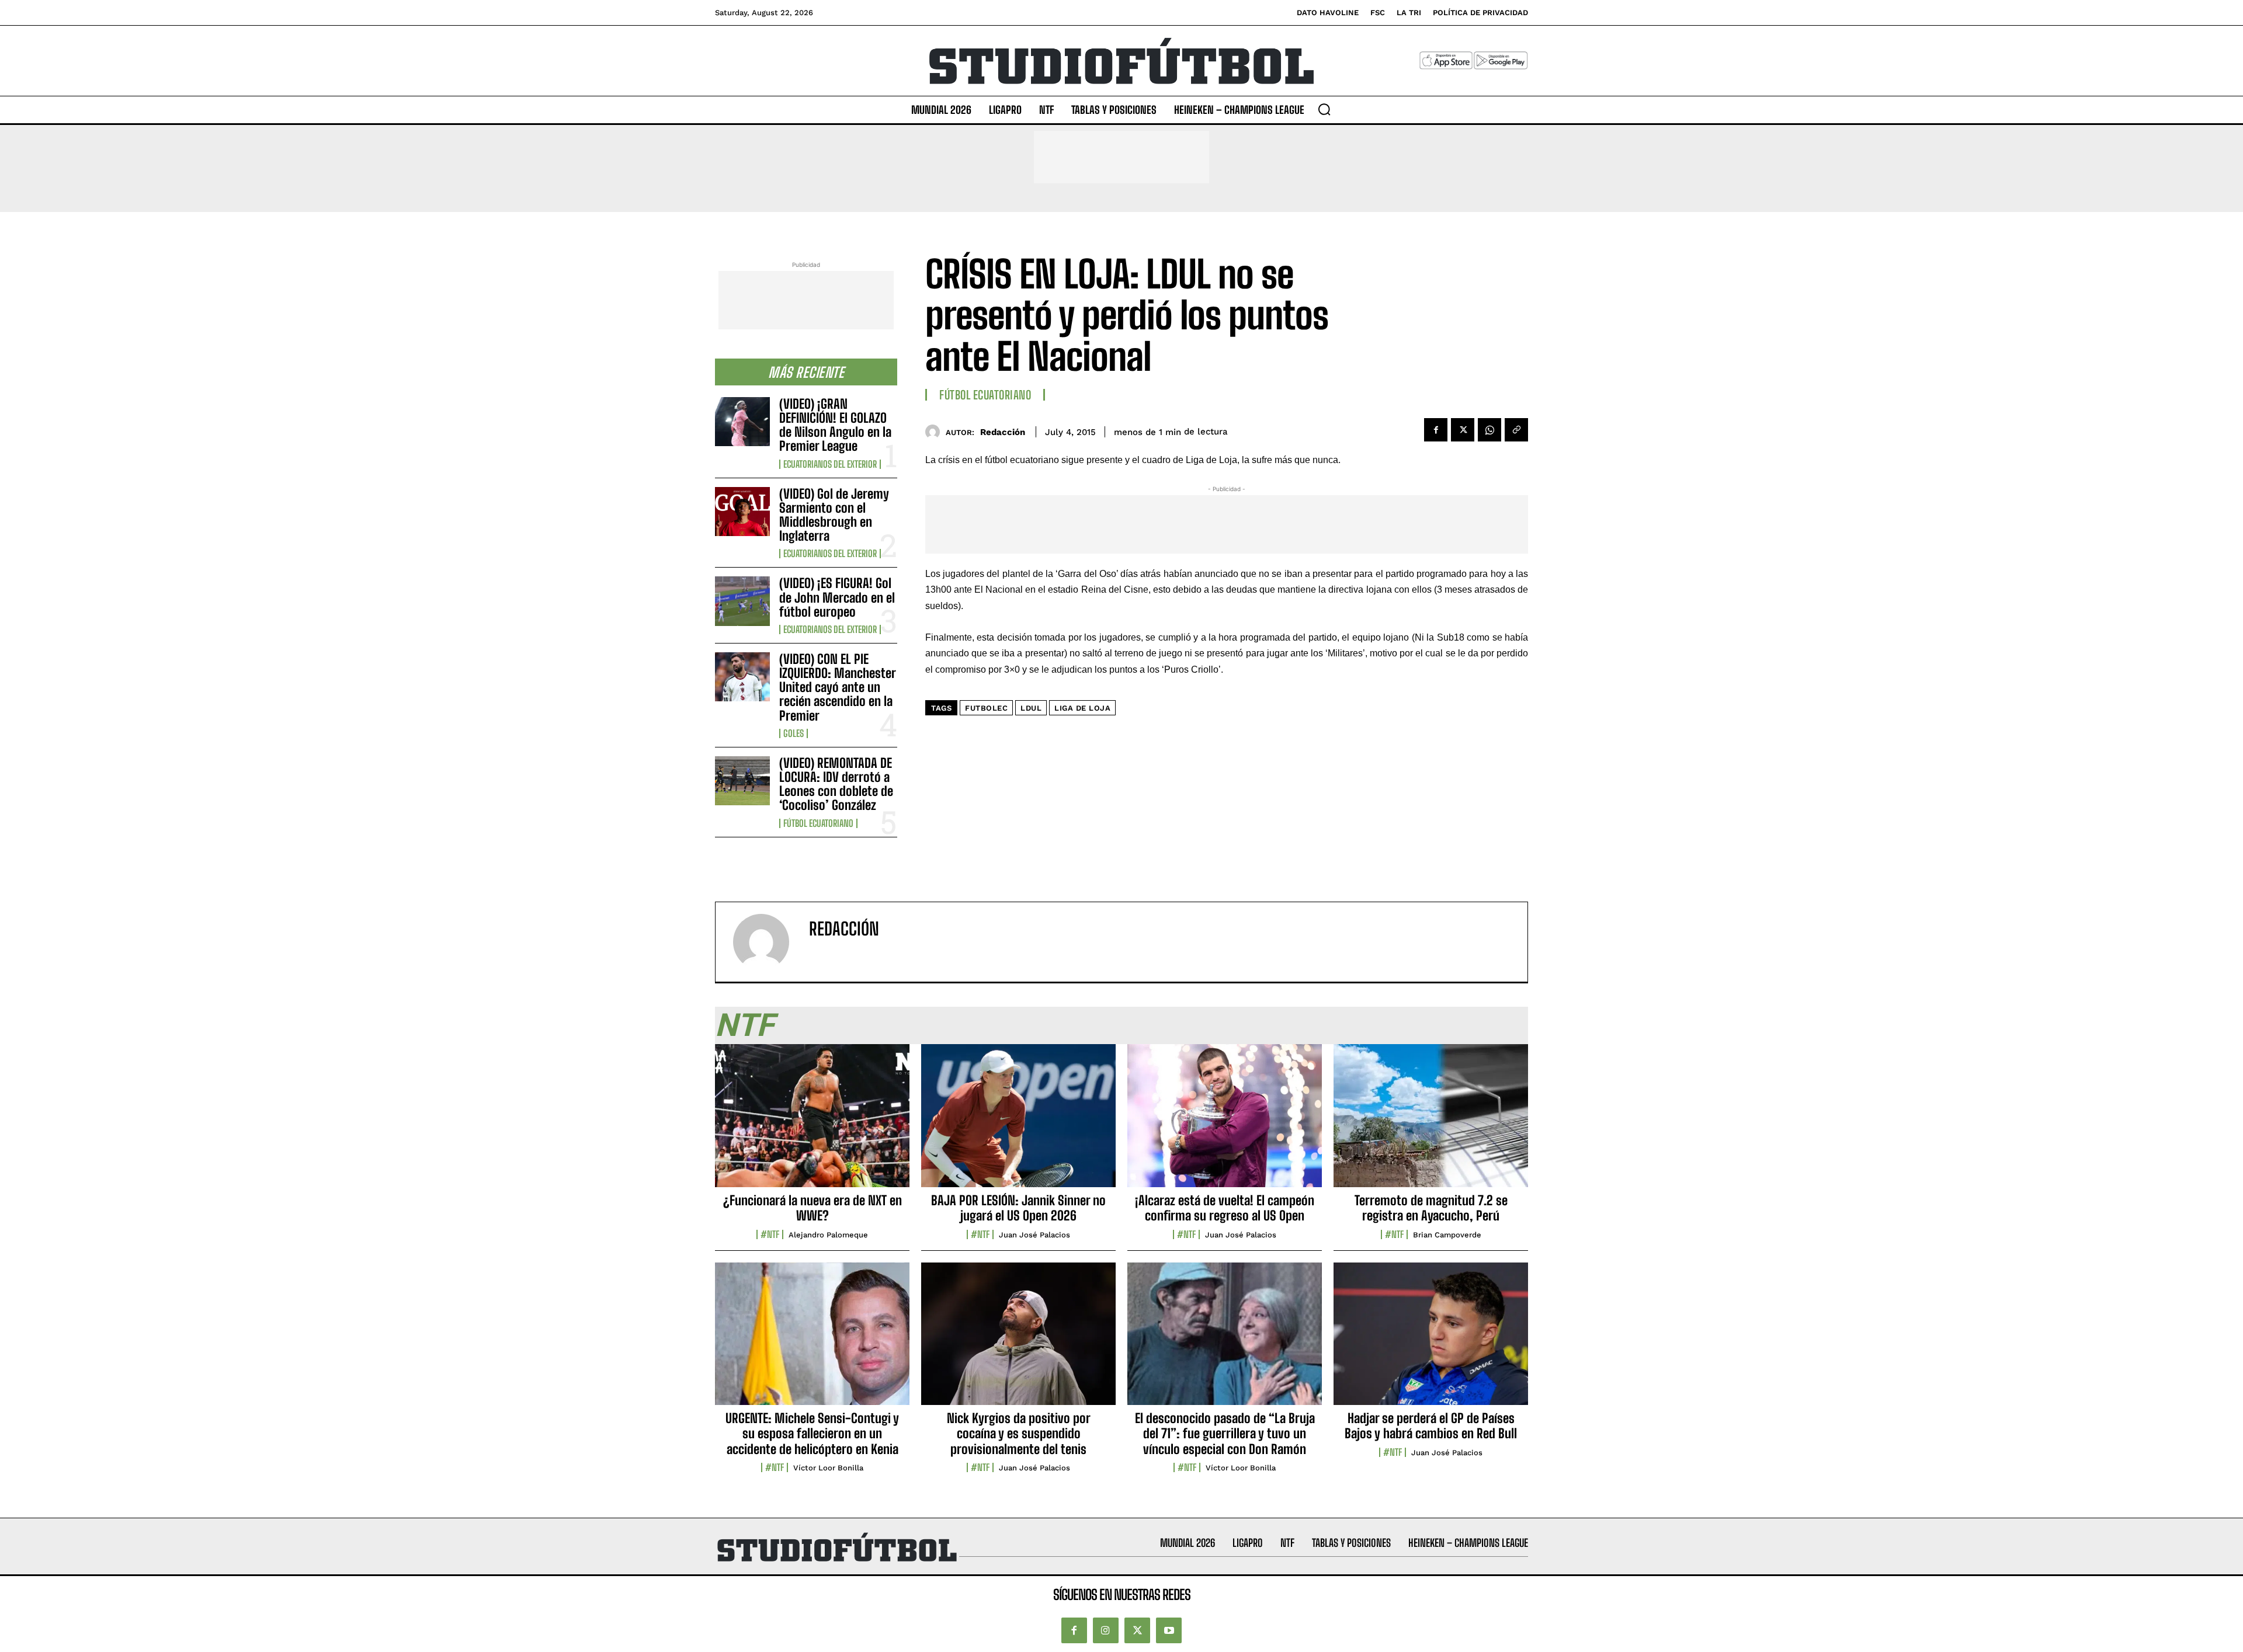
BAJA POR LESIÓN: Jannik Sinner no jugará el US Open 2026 (1018, 1208)
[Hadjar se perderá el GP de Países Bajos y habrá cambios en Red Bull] (1431, 1340)
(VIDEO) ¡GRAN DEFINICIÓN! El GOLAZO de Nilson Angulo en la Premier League (835, 425)
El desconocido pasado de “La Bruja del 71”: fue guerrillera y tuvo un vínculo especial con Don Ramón (1225, 1434)
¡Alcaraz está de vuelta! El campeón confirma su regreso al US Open (1225, 1208)
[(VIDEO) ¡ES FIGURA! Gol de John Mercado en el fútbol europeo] (742, 601)
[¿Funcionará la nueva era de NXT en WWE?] (812, 1122)
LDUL (1031, 708)
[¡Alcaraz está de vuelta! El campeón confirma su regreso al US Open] (1225, 1122)
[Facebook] (1436, 430)
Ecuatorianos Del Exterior (830, 464)
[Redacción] (935, 432)
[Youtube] (1169, 1630)
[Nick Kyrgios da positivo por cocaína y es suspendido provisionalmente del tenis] (1018, 1340)
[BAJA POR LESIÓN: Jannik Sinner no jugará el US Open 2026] (1018, 1122)
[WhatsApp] (1489, 430)
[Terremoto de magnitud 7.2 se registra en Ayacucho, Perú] (1431, 1122)
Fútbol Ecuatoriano (818, 823)
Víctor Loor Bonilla (828, 1468)
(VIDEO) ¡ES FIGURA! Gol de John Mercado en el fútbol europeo (837, 597)
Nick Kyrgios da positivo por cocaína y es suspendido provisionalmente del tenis (1019, 1434)
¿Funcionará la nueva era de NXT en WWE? (813, 1208)
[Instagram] (1106, 1630)
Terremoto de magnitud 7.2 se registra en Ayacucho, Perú (1431, 1208)
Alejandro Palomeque (828, 1235)
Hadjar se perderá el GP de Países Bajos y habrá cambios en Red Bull (1431, 1426)
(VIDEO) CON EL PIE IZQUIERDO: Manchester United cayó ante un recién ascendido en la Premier (838, 687)
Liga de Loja (1082, 708)
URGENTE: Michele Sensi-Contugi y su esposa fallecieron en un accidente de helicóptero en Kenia (812, 1434)
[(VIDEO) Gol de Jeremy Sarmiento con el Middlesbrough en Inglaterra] (742, 512)
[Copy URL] (1516, 430)
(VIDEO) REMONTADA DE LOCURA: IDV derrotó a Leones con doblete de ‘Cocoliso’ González (836, 784)
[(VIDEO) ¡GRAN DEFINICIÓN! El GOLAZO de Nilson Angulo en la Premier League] (742, 422)
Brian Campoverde (1447, 1235)
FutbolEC (986, 708)
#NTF (770, 1234)
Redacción (1003, 432)
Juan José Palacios (1034, 1235)
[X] (1463, 430)
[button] (1324, 109)
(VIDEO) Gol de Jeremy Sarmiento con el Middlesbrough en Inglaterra (834, 515)
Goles (794, 733)
